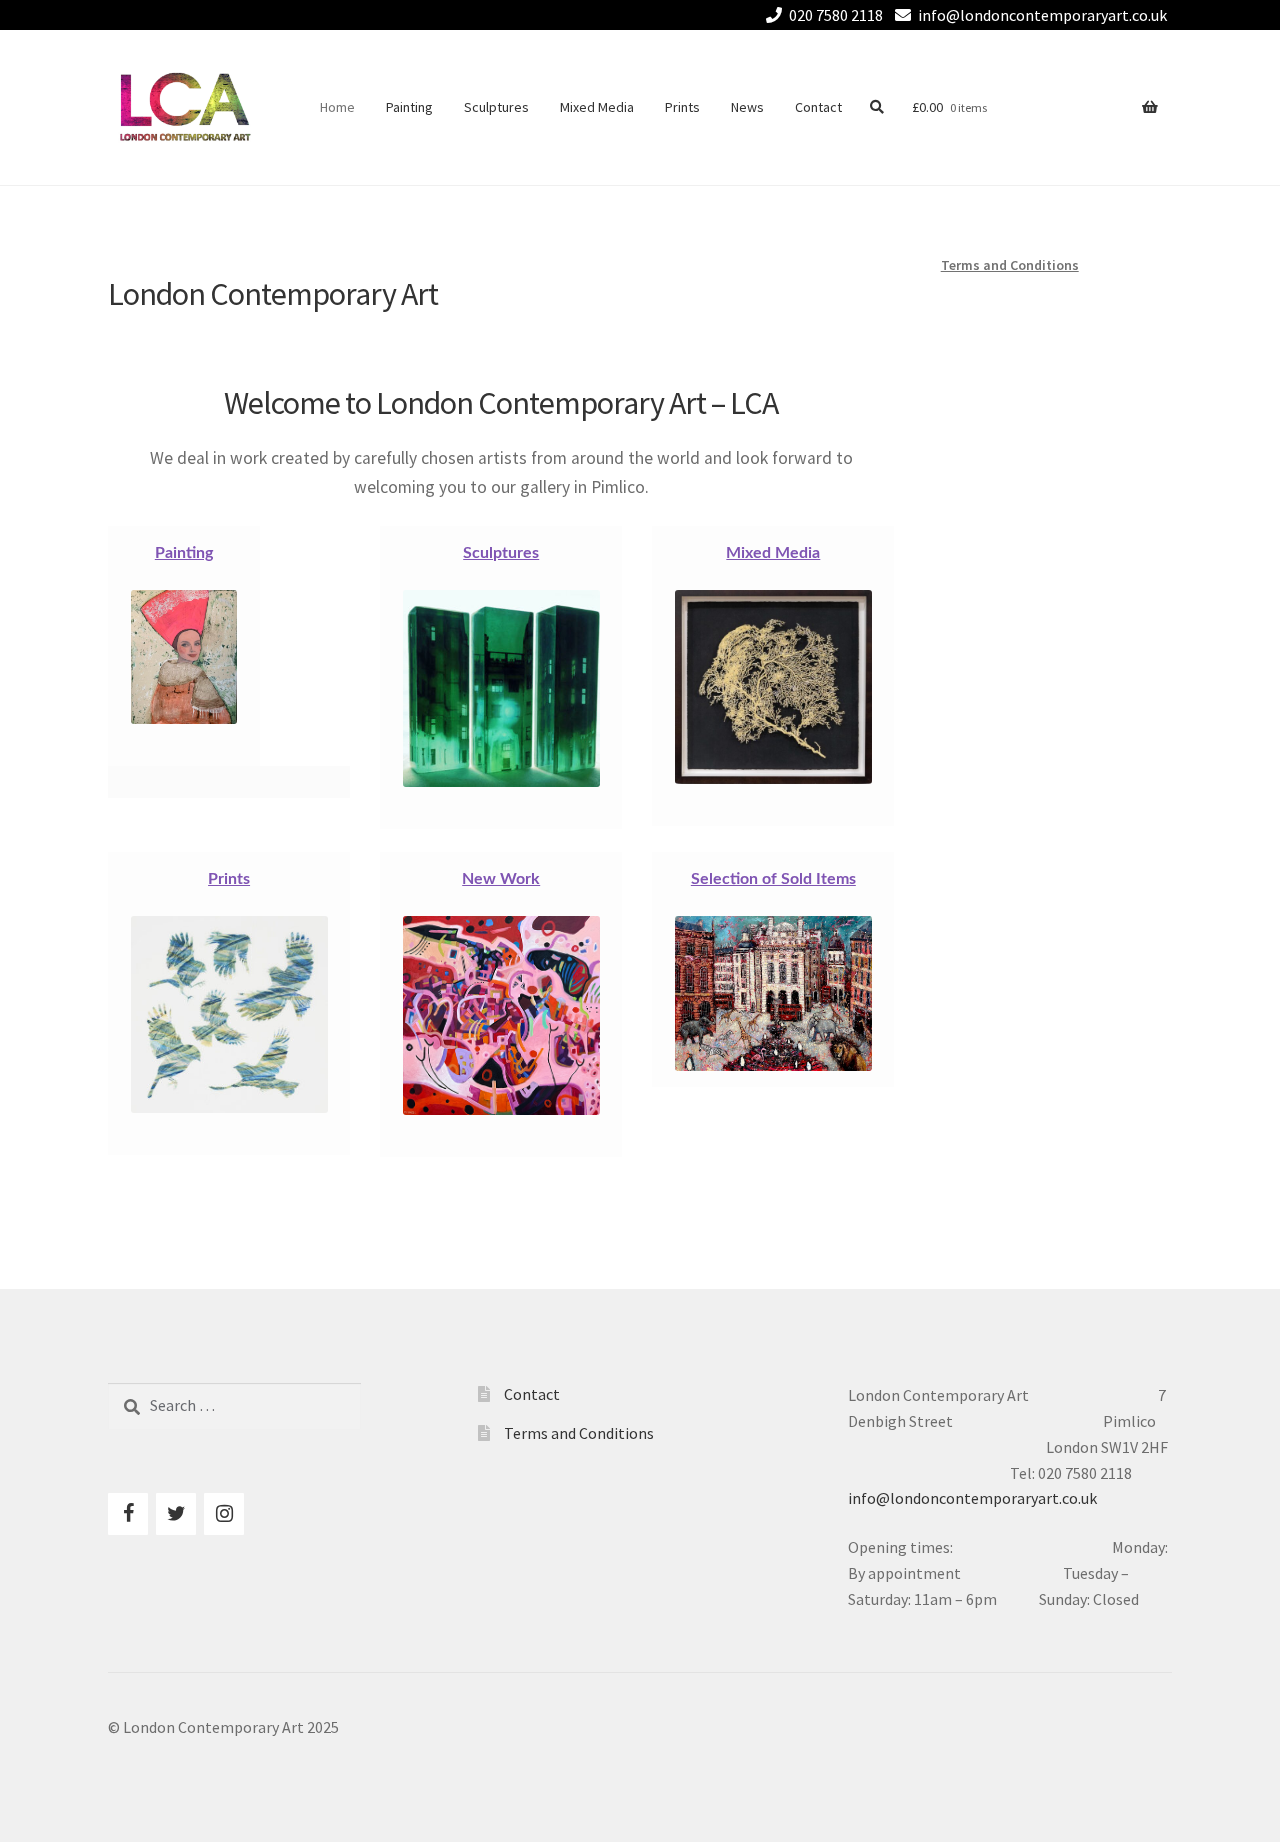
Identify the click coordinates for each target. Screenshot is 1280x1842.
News (747, 107)
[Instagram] (224, 1514)
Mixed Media (597, 107)
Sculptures (496, 107)
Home (337, 107)
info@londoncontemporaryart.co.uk (1042, 15)
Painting (409, 107)
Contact (818, 107)
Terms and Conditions (1010, 265)
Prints (682, 107)
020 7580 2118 (836, 15)
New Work (501, 879)
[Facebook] (128, 1514)
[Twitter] (176, 1514)
